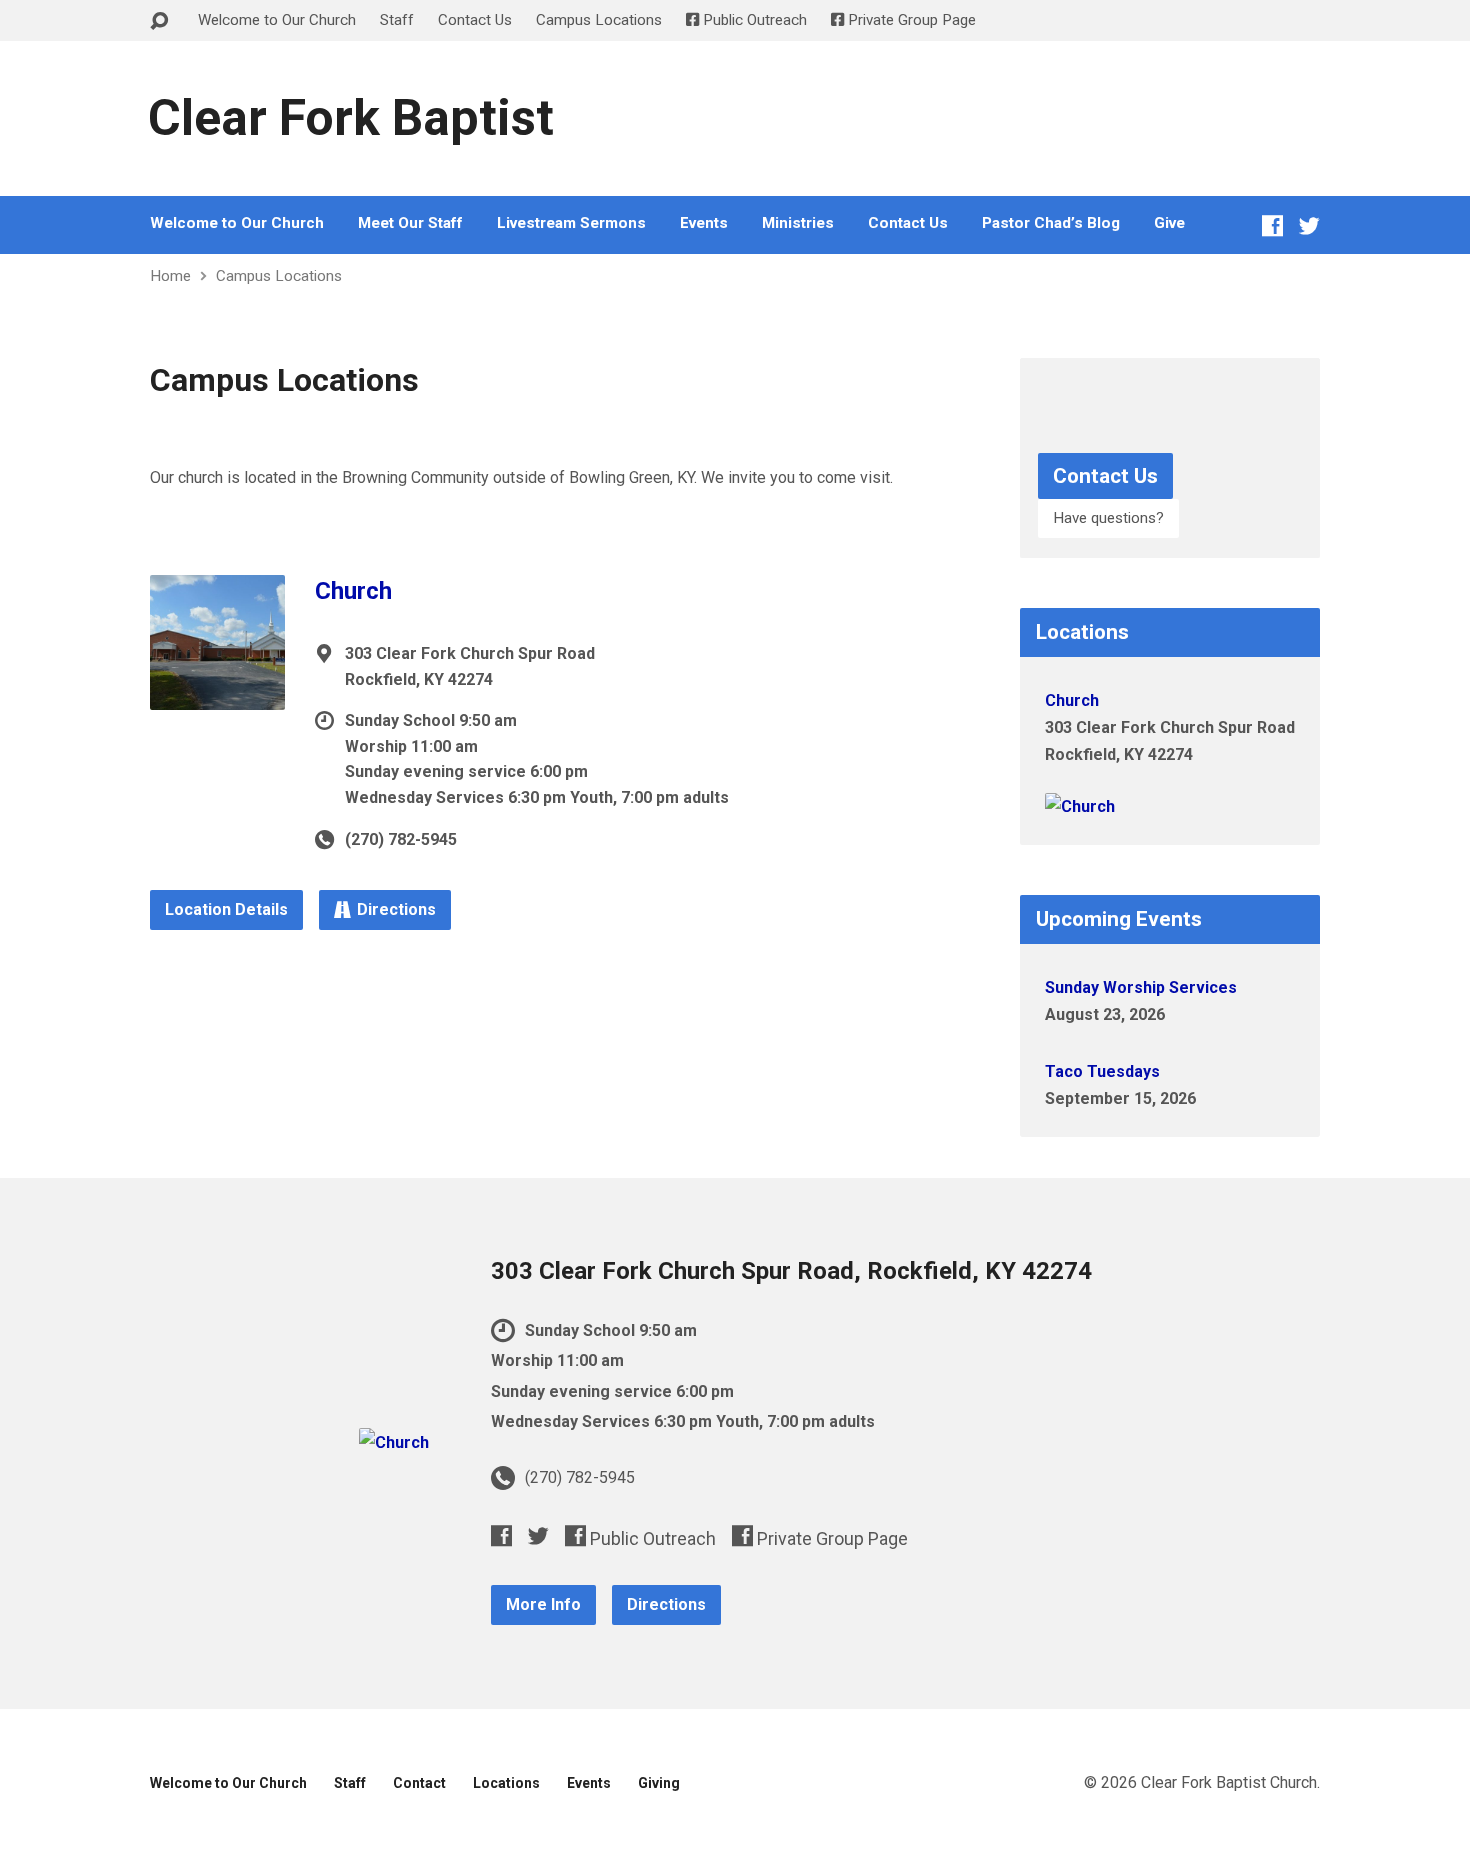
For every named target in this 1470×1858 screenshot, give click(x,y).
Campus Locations (599, 20)
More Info (543, 1604)
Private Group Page (910, 20)
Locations (506, 1783)
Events (704, 223)
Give (1169, 223)
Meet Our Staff (410, 223)
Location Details (226, 909)
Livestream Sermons (571, 223)
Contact (419, 1783)
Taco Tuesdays (1102, 1071)
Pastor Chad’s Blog (1051, 223)
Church (353, 591)
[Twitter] (1309, 225)
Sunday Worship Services (1141, 987)
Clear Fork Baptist (351, 118)
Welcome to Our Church (277, 20)
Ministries (798, 223)
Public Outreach (753, 20)
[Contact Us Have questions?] (1170, 541)
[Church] (217, 694)
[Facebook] (1272, 225)
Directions (396, 909)
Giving (659, 1783)
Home (170, 276)
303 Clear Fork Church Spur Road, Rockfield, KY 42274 (791, 1271)
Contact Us (475, 20)
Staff (397, 20)
